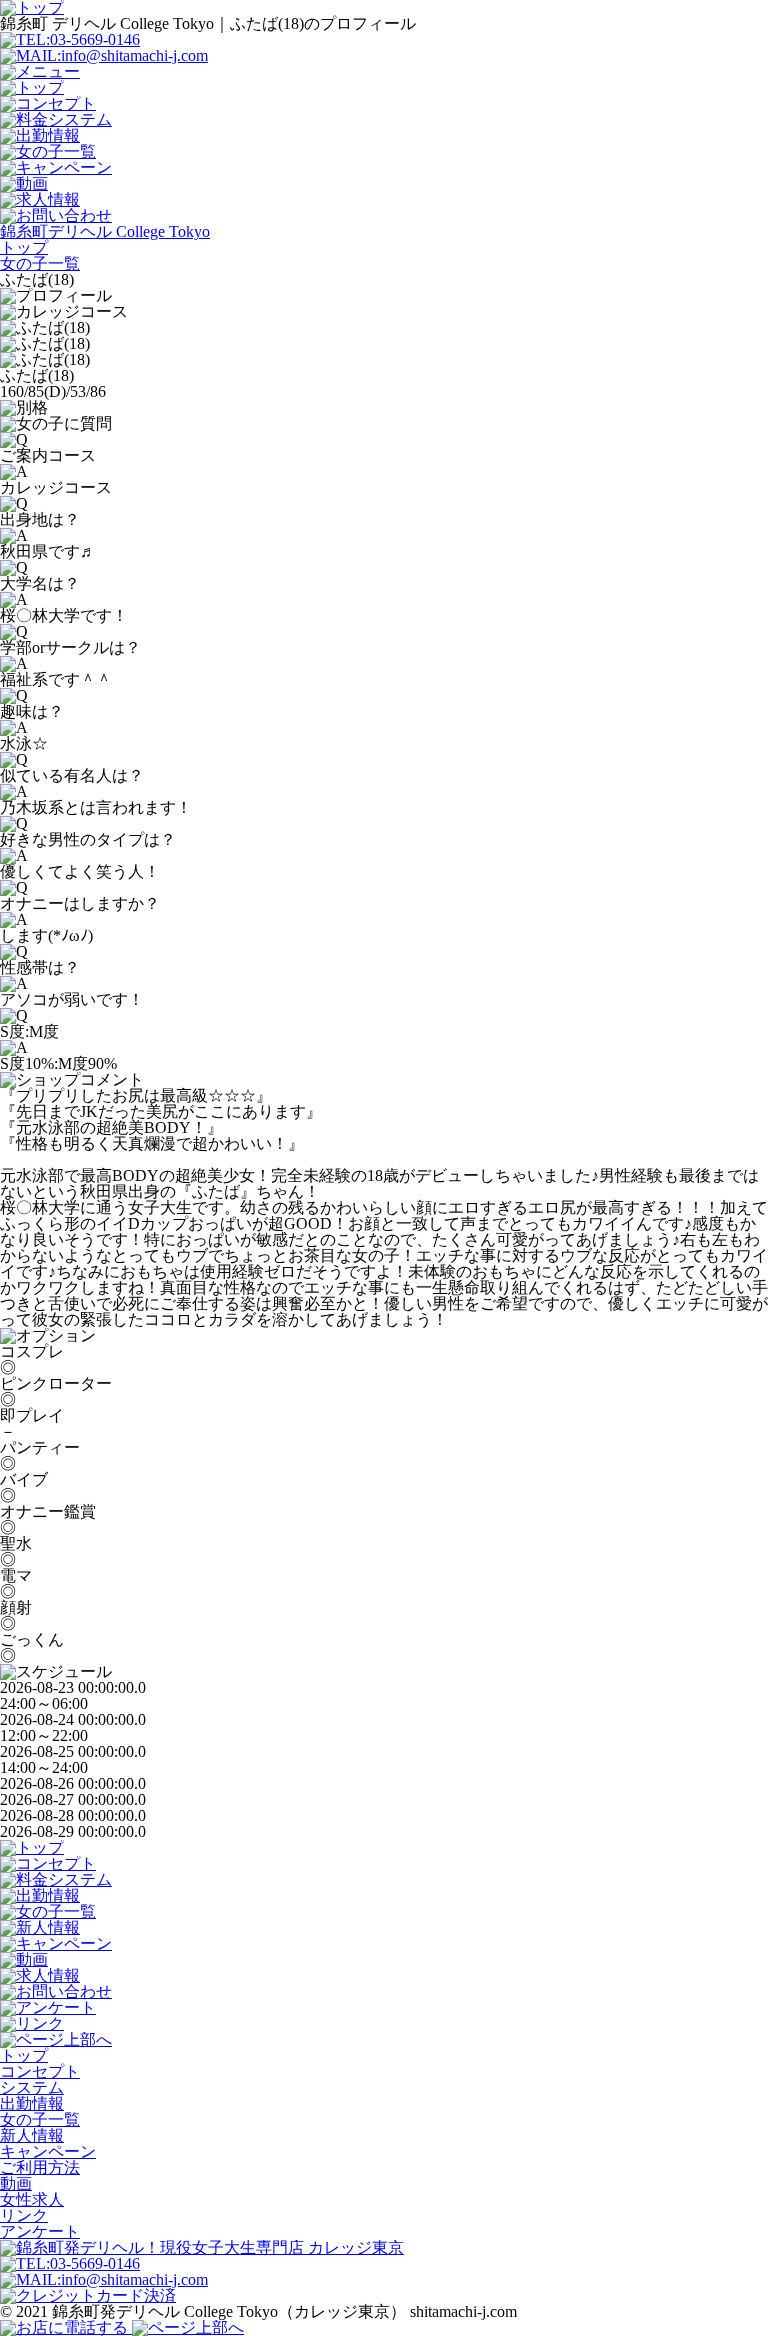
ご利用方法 (40, 2167)
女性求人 (32, 2199)
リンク (24, 2215)
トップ (24, 2055)
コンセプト (40, 2071)
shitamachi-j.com (463, 2311)
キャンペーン (48, 2151)
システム (32, 2087)
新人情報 (32, 2135)
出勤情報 (32, 2103)
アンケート (40, 2231)
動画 (16, 2183)
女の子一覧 (40, 2119)
